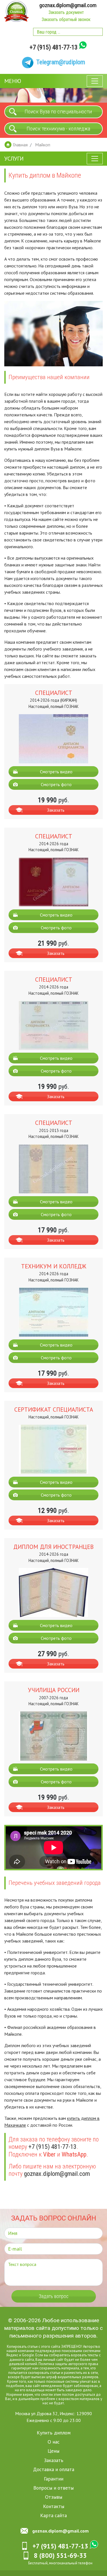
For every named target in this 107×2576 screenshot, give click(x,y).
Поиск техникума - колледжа (58, 129)
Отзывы (54, 2497)
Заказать (56, 810)
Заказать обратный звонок (66, 19)
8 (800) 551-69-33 (60, 2555)
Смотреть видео (56, 772)
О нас (54, 2442)
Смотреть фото (56, 784)
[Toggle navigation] (95, 81)
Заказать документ (66, 12)
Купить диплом (54, 2433)
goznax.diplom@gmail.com (68, 5)
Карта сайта (53, 2515)
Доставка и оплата (54, 2469)
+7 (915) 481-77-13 (54, 47)
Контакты (54, 2506)
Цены (53, 2451)
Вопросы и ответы (53, 2488)
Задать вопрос (54, 2296)
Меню (13, 81)
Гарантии (54, 2479)
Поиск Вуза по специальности (58, 112)
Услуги (14, 159)
